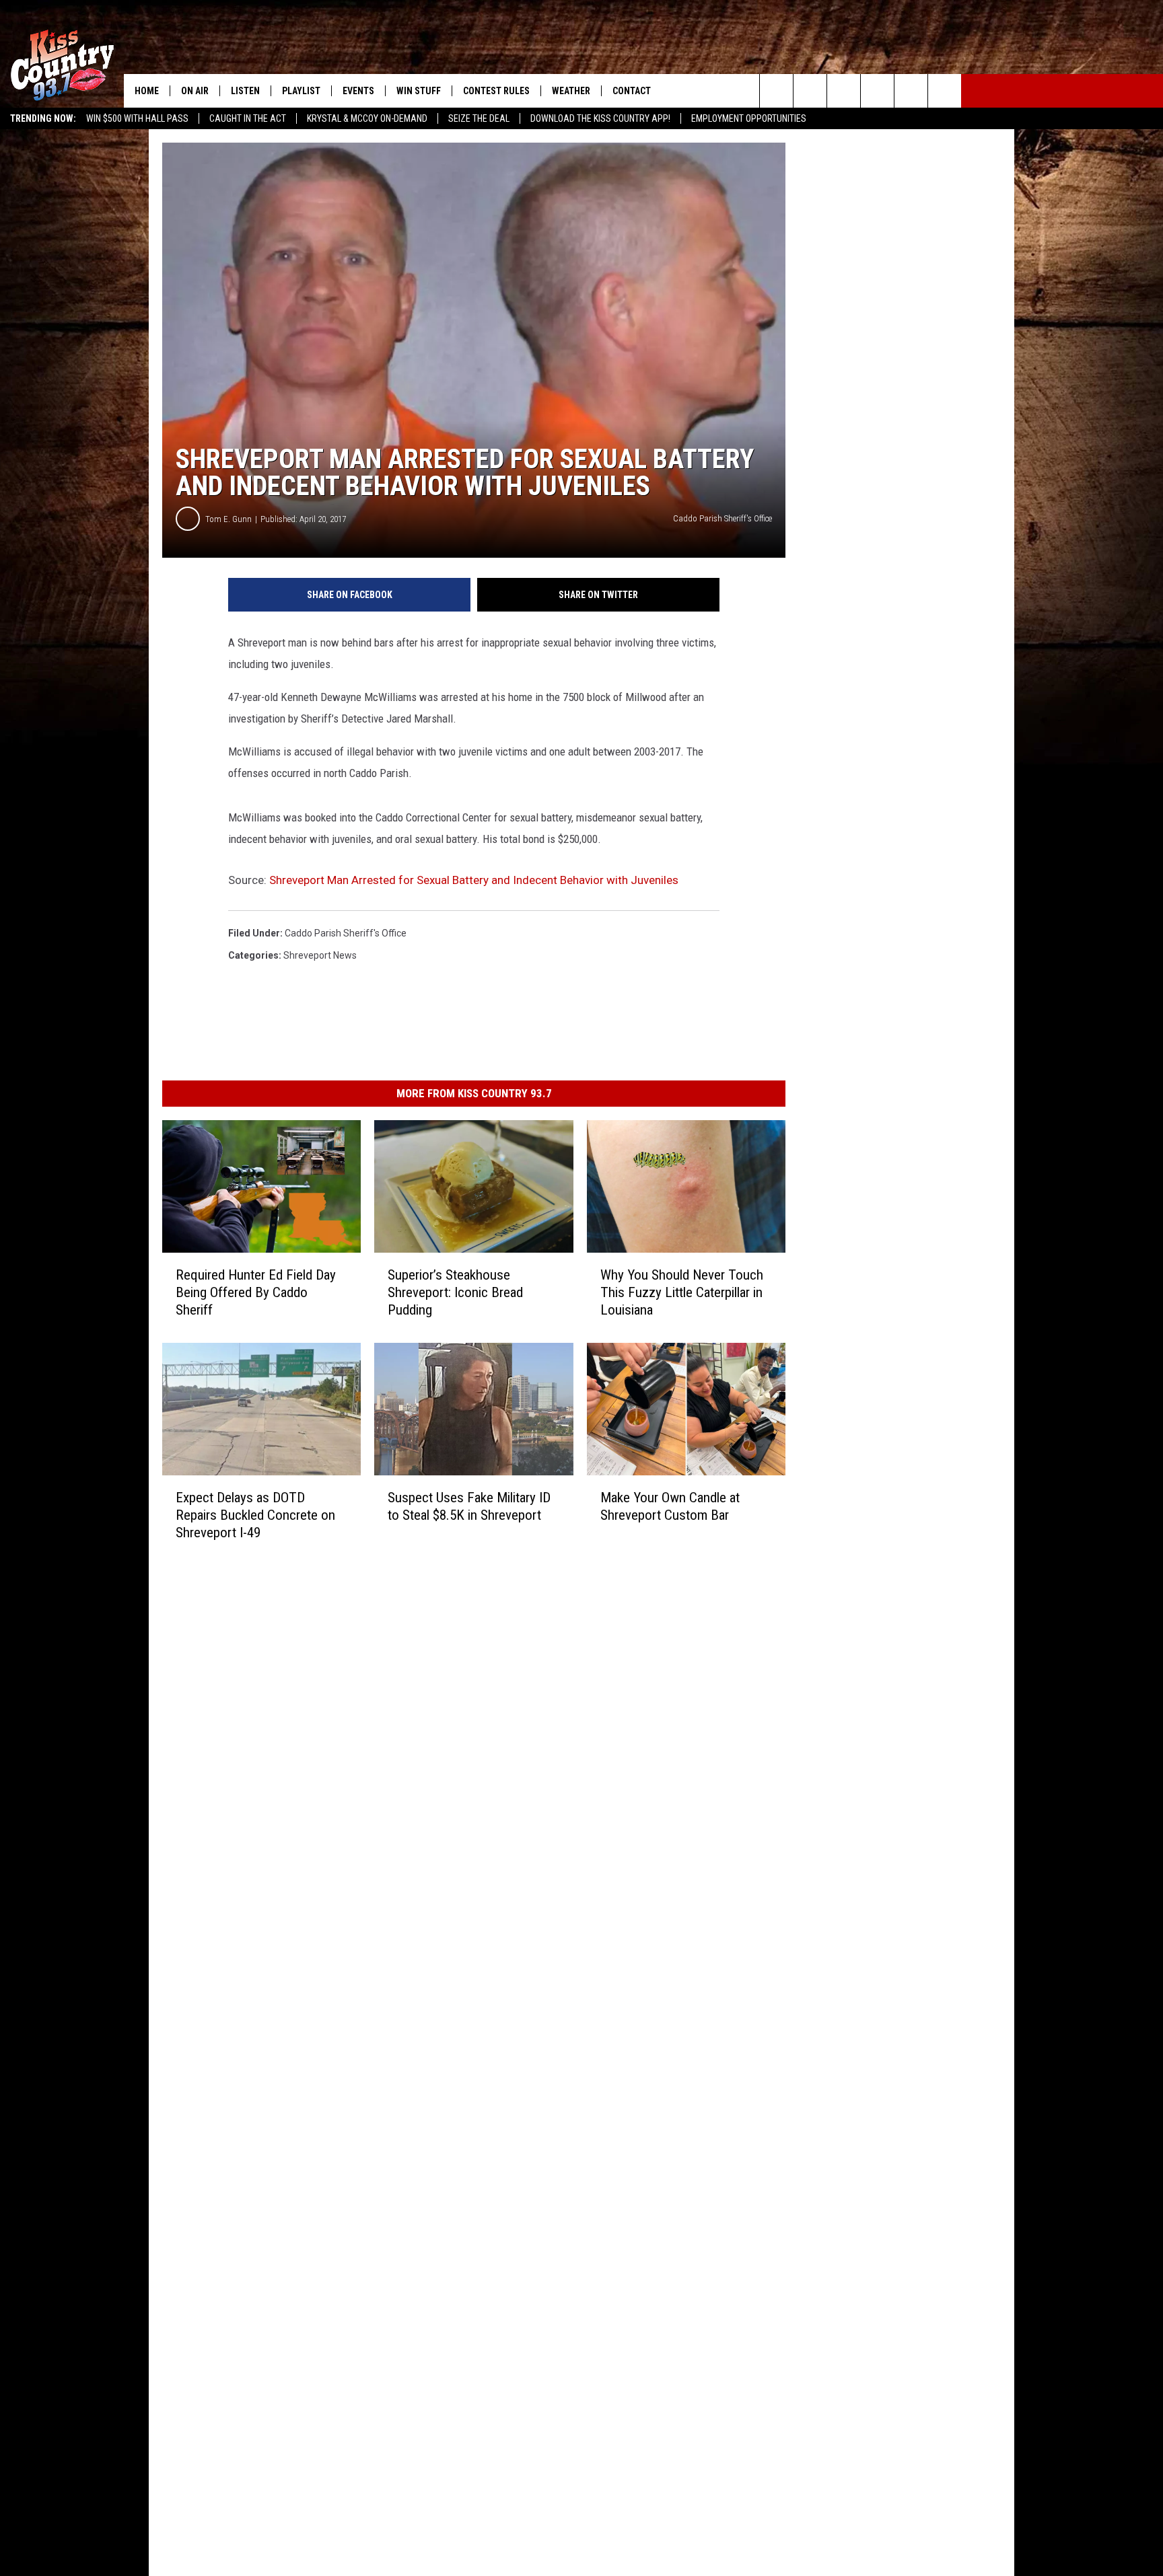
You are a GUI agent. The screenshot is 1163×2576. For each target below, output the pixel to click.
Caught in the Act (248, 118)
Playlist (301, 91)
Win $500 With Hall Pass (137, 118)
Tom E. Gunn (228, 519)
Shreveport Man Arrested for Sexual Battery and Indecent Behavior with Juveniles (474, 880)
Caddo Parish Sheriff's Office (346, 933)
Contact (632, 91)
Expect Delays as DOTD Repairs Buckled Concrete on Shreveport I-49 (255, 1515)
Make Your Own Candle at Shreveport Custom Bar (670, 1506)
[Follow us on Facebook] (844, 91)
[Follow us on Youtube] (911, 91)
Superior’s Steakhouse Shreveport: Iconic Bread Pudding (455, 1292)
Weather (571, 91)
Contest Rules (496, 91)
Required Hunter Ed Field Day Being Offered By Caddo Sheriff (256, 1292)
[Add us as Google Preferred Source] (810, 91)
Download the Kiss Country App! (600, 118)
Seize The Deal (479, 118)
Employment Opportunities (749, 118)
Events (358, 91)
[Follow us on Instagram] (877, 91)
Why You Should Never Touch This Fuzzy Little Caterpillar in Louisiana (682, 1292)
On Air (195, 91)
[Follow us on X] (945, 91)
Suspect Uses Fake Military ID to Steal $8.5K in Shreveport (469, 1506)
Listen (245, 91)
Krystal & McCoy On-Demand (367, 118)
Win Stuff (419, 91)
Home (147, 91)
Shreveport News (320, 955)
